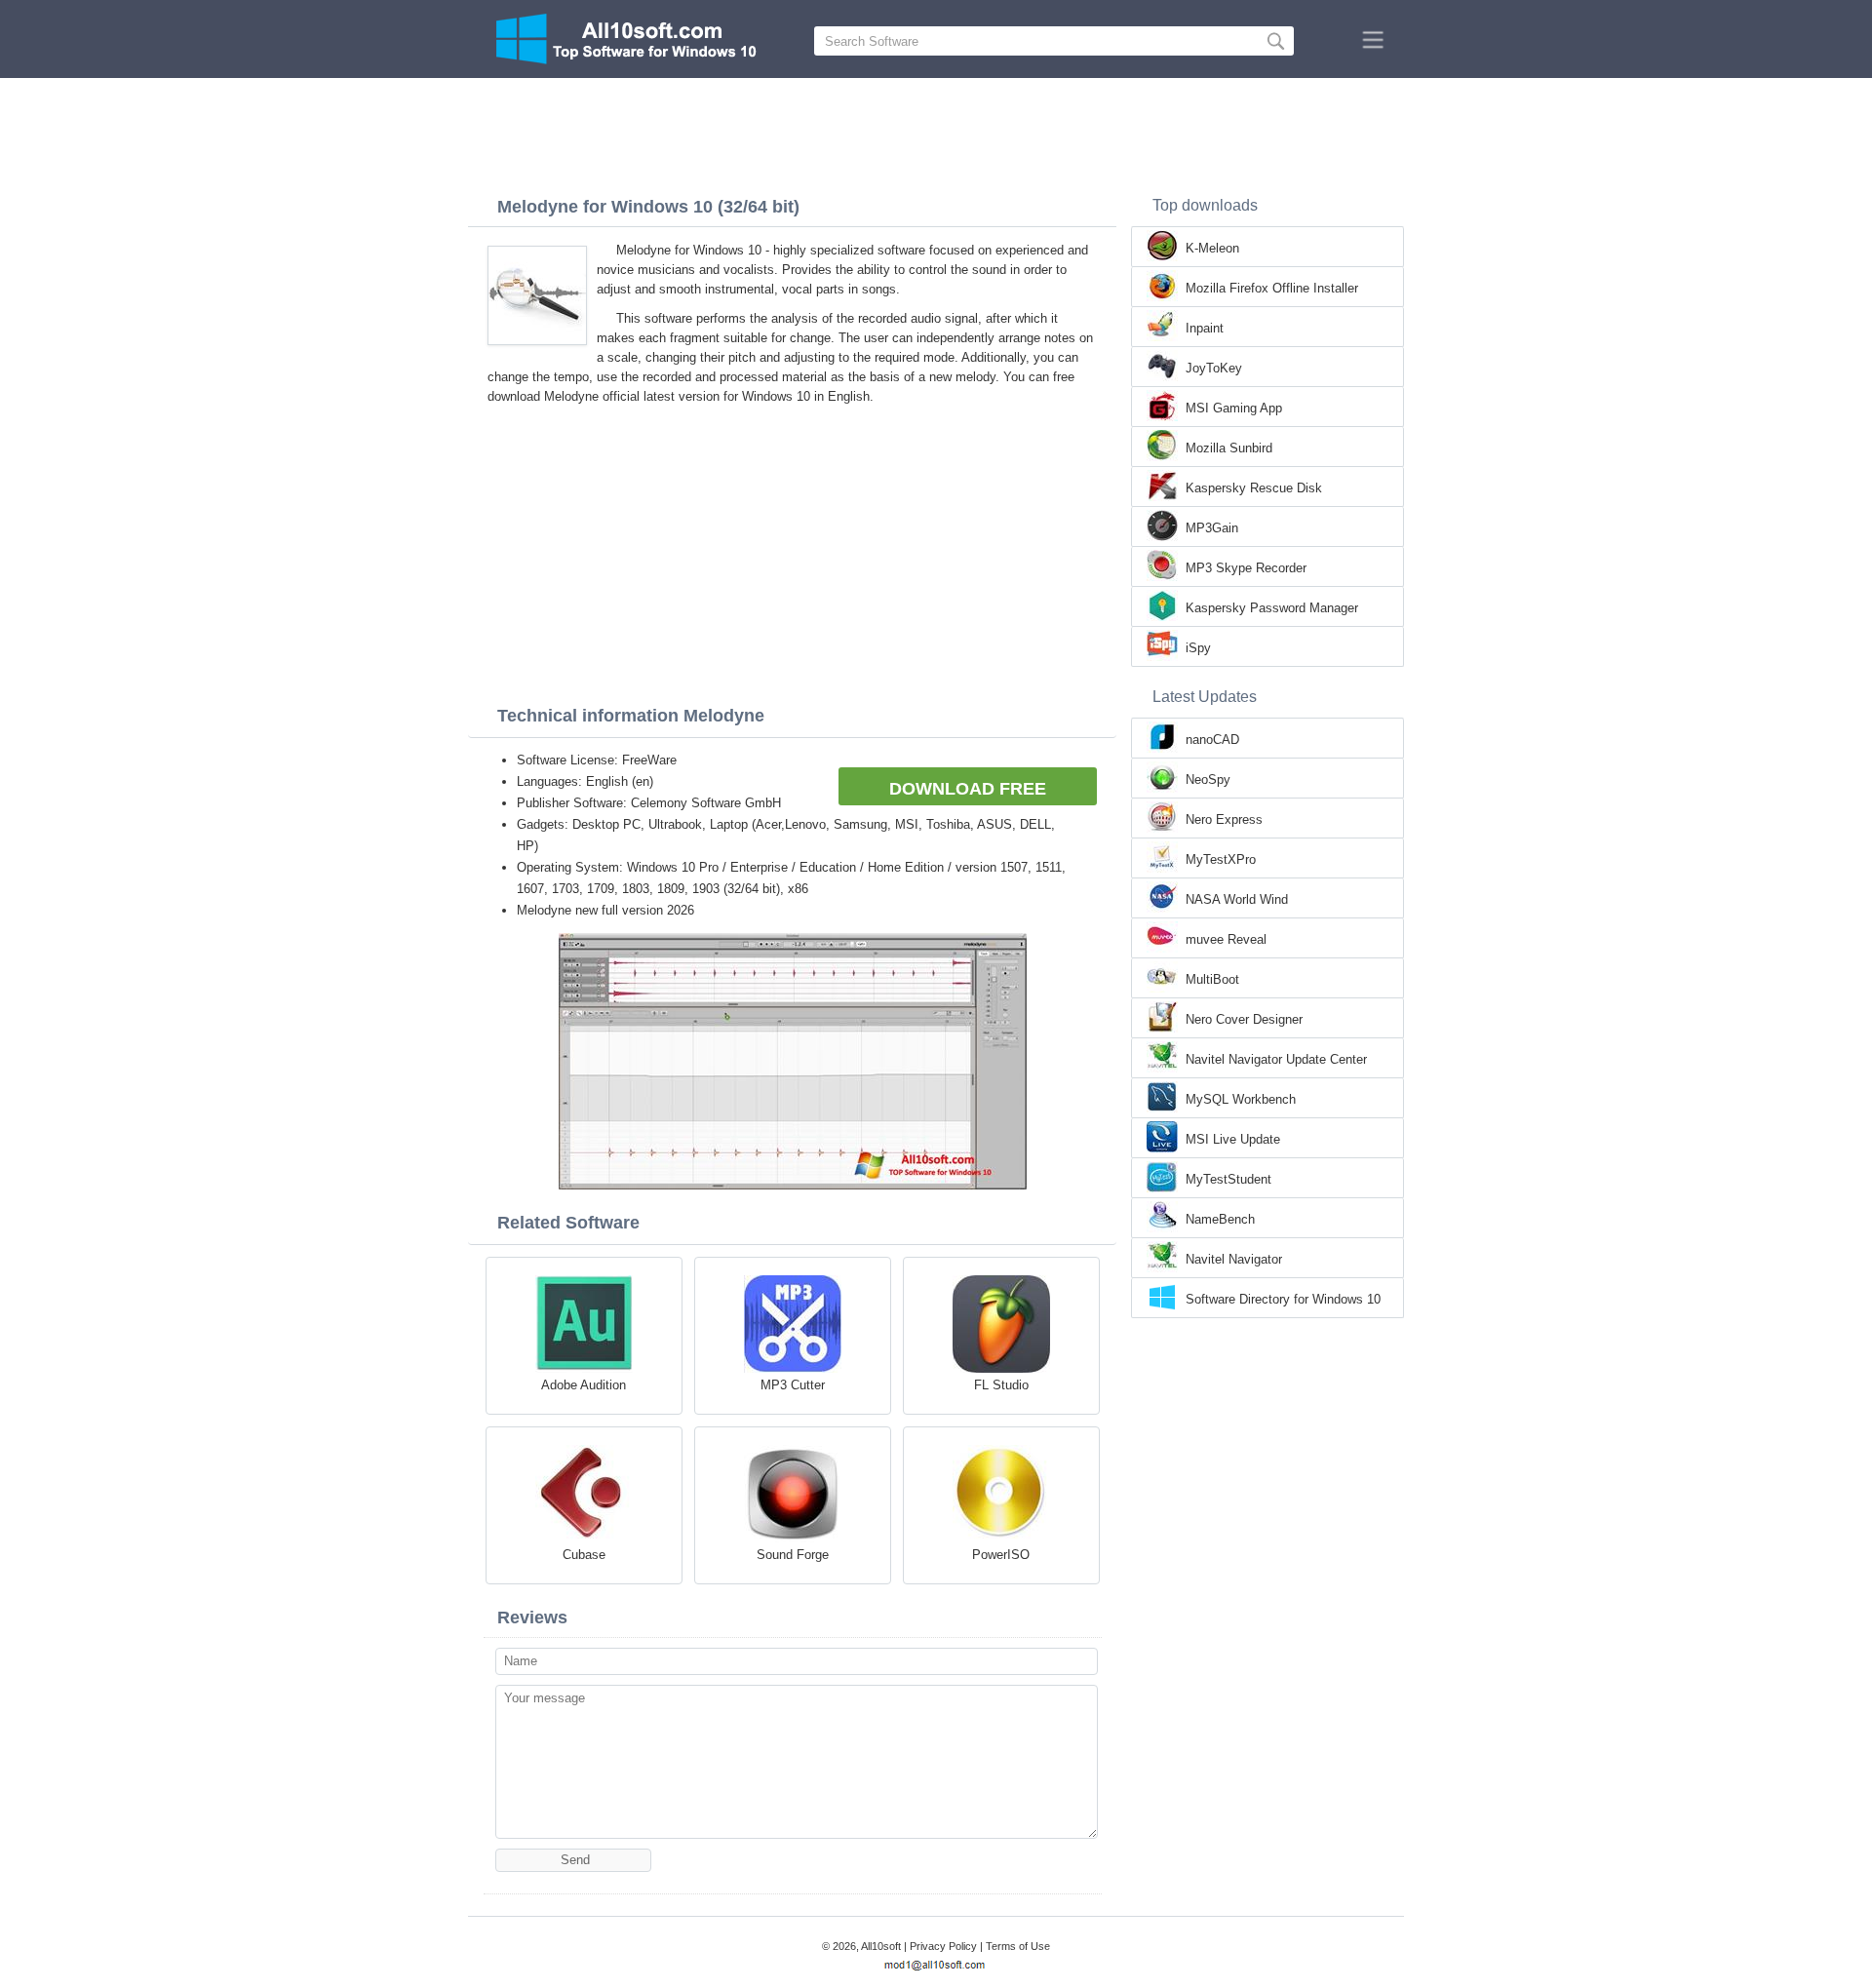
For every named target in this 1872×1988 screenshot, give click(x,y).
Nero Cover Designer (1244, 1019)
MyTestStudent (1228, 1179)
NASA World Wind (1237, 899)
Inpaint (1205, 328)
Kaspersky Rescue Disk (1254, 488)
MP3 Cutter (793, 1385)
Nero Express (1224, 819)
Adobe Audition (584, 1385)
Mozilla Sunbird (1229, 448)
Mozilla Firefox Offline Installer (1272, 288)
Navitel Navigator (1234, 1259)
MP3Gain (1212, 528)
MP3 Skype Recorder (1246, 568)
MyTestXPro (1221, 859)
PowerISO (1001, 1555)
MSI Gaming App (1234, 408)
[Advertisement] (936, 132)
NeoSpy (1208, 780)
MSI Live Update (1233, 1139)
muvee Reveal (1226, 939)
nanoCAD (1212, 740)
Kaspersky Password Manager (1272, 608)
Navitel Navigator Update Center (1276, 1059)
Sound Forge (793, 1555)
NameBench (1220, 1219)
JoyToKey (1214, 368)
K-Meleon (1212, 248)
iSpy (1198, 648)
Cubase (584, 1555)
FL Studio (1001, 1385)
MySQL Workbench (1241, 1099)
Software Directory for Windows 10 (1283, 1299)
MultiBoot (1212, 979)
